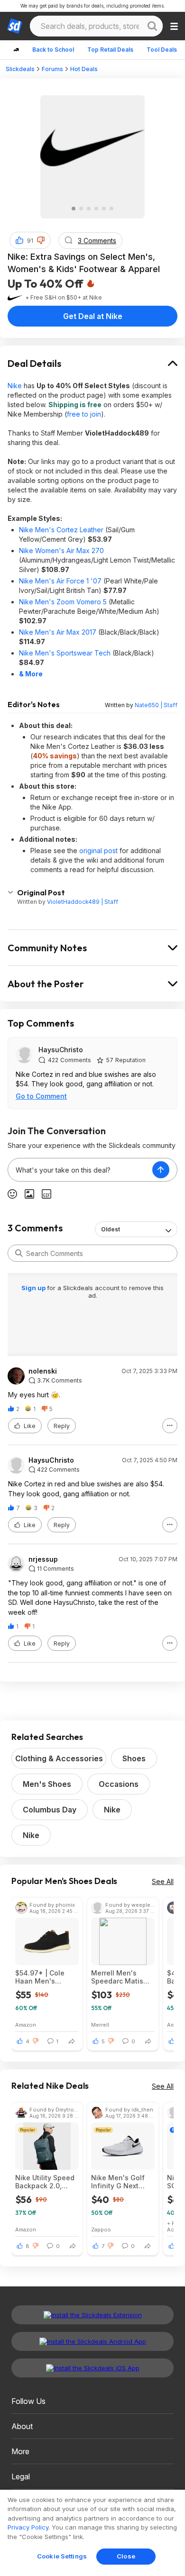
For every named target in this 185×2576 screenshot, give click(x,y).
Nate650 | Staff (156, 705)
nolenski (43, 1371)
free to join (84, 414)
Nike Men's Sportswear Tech (65, 653)
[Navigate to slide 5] (104, 209)
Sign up (34, 1288)
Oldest (111, 1229)
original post (98, 851)
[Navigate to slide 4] (96, 209)
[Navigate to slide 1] (74, 209)
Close (126, 2556)
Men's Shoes (47, 1784)
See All (163, 1881)
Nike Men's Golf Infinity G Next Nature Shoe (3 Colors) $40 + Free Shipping (122, 2182)
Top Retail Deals (110, 50)
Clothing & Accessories (59, 1758)
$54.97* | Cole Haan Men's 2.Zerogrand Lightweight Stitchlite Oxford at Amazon (46, 1977)
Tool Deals (162, 50)
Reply (62, 1426)
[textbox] (80, 1170)
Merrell (100, 2025)
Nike (15, 386)
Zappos (101, 2229)
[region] (92, 2533)
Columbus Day (50, 1810)
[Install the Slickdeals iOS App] (92, 2368)
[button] (41, 240)
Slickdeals (20, 69)
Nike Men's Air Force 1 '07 (60, 581)
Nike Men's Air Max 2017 (58, 632)
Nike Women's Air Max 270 (61, 551)
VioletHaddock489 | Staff (83, 902)
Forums (52, 69)
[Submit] (19, 1253)
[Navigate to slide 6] (111, 209)
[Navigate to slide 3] (89, 209)
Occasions (119, 1784)
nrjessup (43, 1559)
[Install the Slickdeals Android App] (92, 2341)
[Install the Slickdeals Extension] (92, 2315)
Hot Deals (84, 69)
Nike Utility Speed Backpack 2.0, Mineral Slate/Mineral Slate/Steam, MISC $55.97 (46, 2182)
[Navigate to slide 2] (81, 209)
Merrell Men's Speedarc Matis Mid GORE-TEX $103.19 (117, 1977)
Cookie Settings (62, 2556)
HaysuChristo (61, 1050)
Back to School (53, 50)
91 (30, 241)
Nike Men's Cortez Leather (61, 530)
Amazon (26, 2025)
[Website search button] (152, 26)
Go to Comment (41, 1096)
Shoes (134, 1758)
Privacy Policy (28, 2527)
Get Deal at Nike (93, 316)
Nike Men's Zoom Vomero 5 (63, 602)
